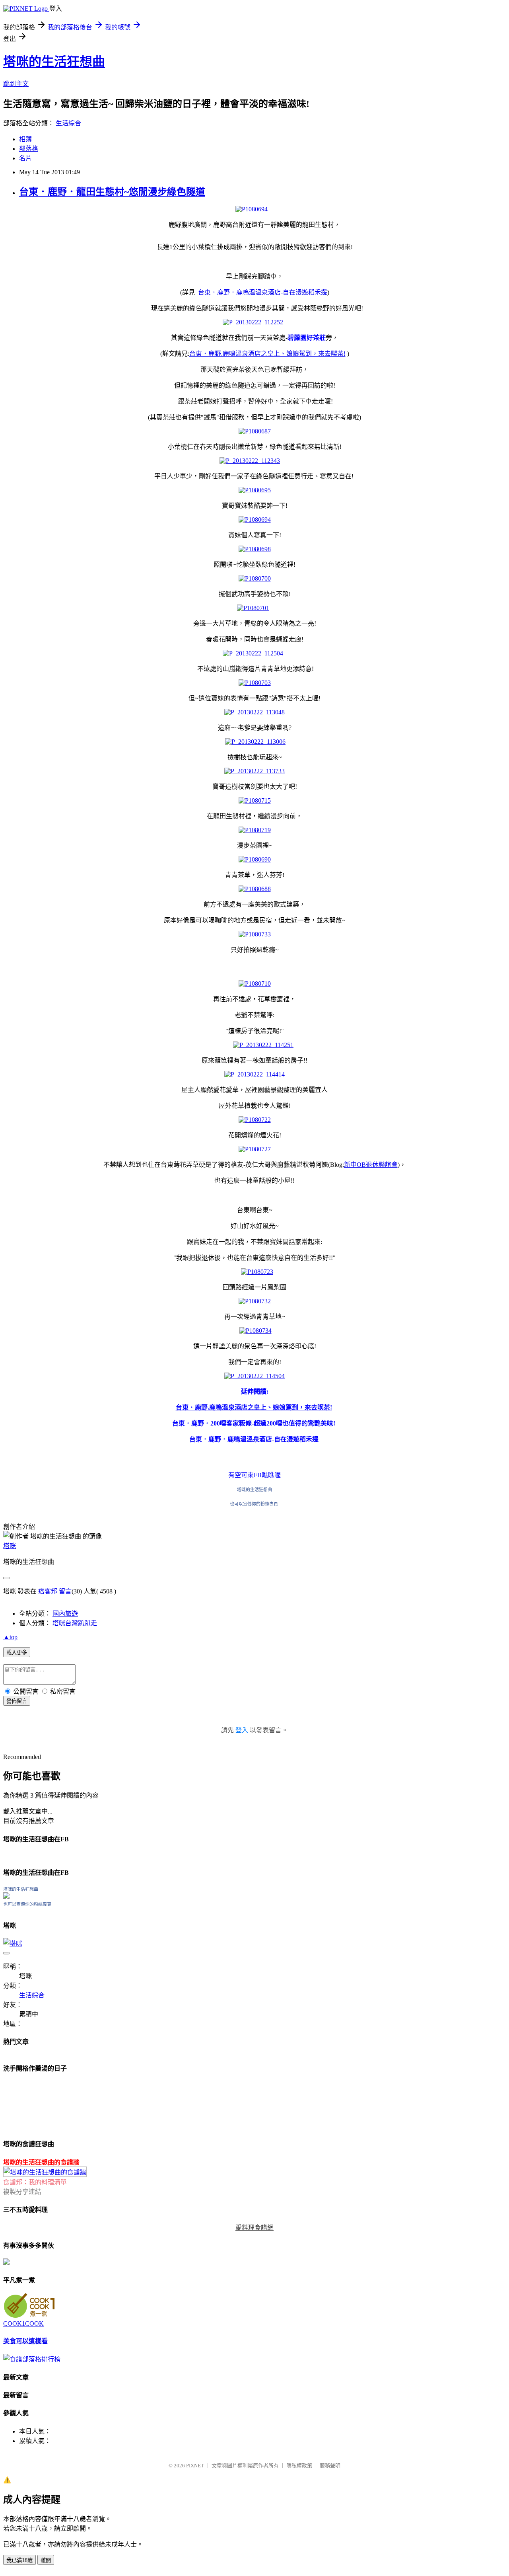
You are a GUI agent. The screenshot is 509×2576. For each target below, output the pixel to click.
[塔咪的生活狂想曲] (6, 1896)
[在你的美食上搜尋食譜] (32, 2359)
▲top (10, 1637)
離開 (46, 2560)
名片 (25, 158)
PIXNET (195, 2466)
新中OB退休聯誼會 (371, 1165)
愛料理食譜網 (254, 2228)
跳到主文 (16, 84)
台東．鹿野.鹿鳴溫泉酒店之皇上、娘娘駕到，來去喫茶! (267, 354)
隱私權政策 (299, 2466)
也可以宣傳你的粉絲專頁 (254, 1504)
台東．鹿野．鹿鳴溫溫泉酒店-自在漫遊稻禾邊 (263, 292)
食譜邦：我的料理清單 (35, 2182)
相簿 (25, 139)
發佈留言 (17, 1701)
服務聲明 (330, 2466)
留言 (65, 1591)
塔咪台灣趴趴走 (75, 1623)
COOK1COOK (23, 2323)
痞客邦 (48, 1591)
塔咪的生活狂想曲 (54, 62)
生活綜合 (68, 123)
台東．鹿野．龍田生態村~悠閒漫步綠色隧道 (112, 192)
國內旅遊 (65, 1614)
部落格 (29, 149)
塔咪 (10, 1546)
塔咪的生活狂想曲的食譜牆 (41, 2162)
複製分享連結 (22, 2192)
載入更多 (17, 1653)
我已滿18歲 (19, 2560)
